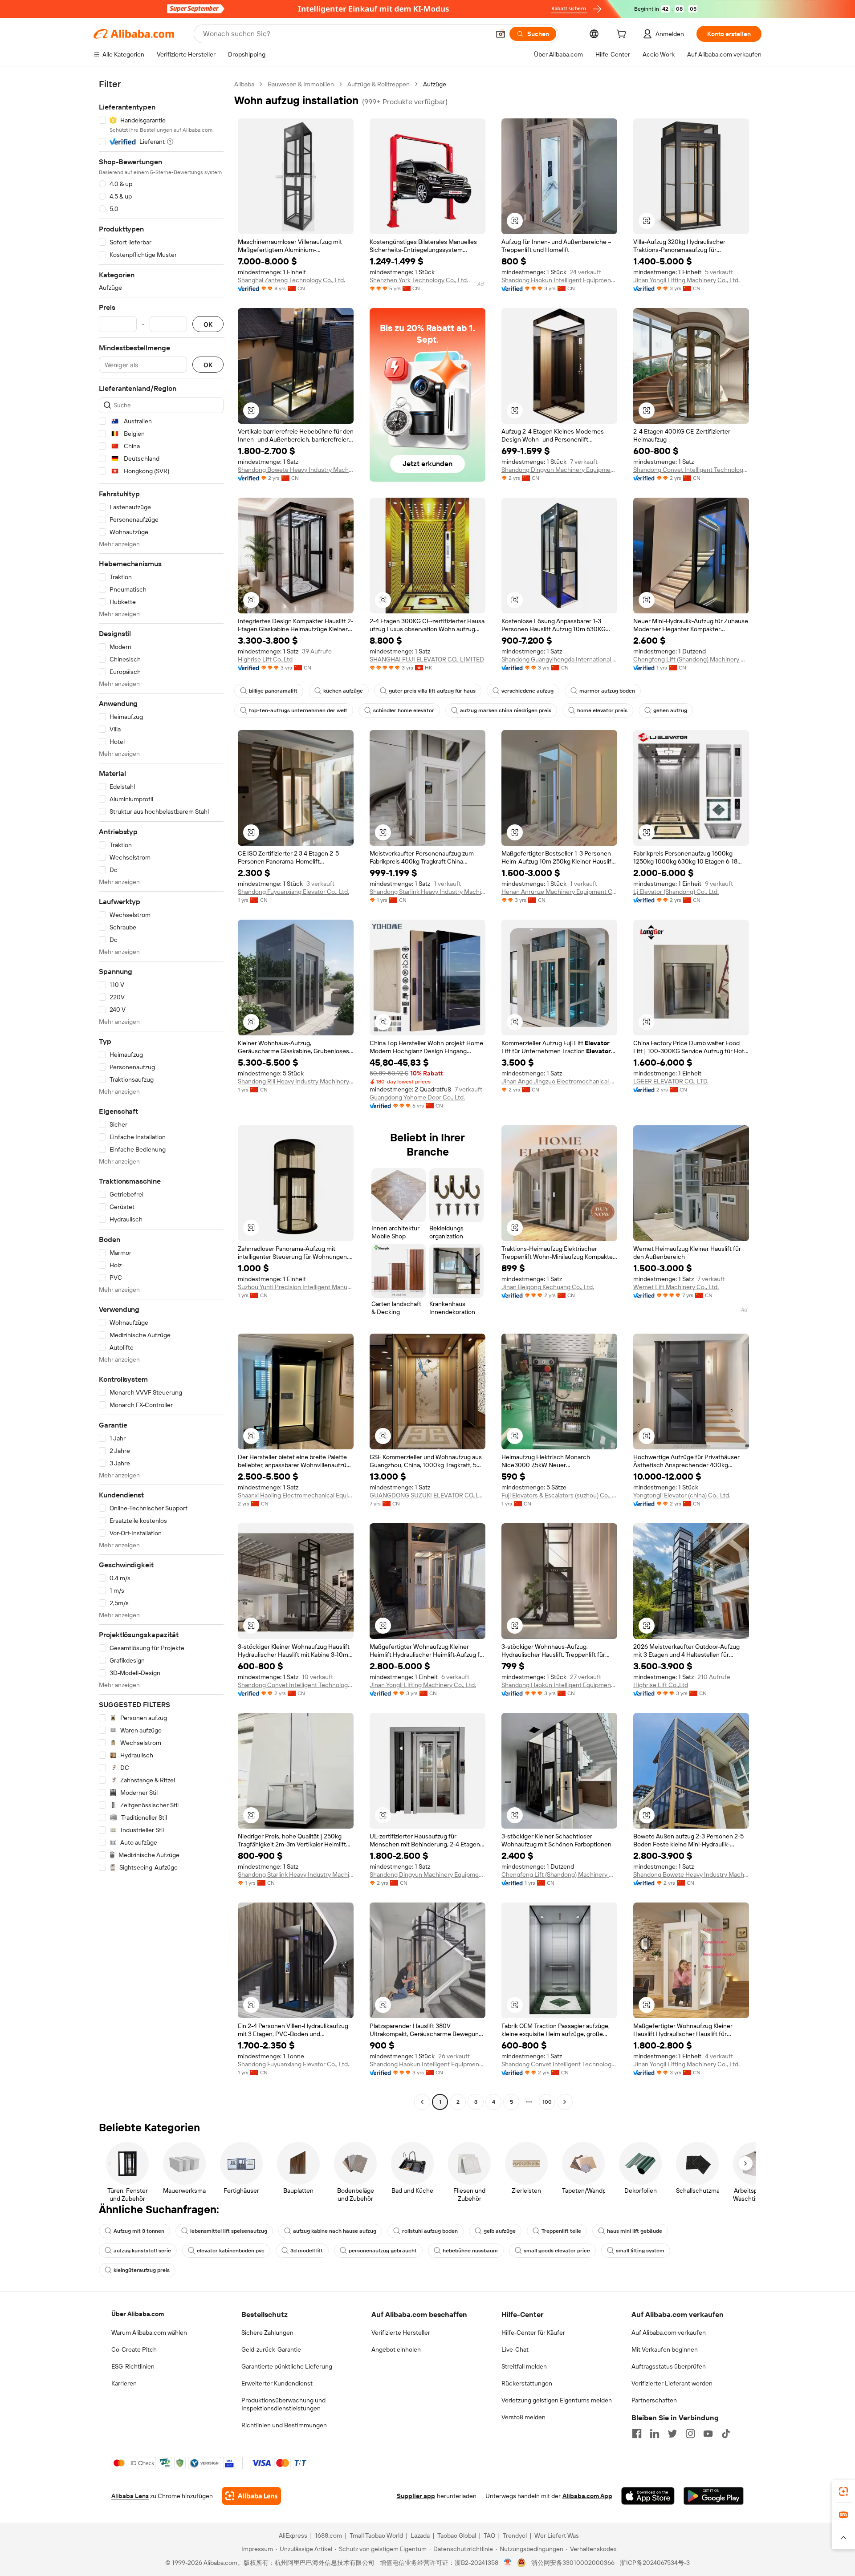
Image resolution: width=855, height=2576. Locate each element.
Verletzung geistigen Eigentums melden (557, 2400)
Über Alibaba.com (138, 2314)
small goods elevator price (557, 2251)
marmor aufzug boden (607, 691)
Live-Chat (515, 2349)
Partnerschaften (654, 2400)
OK (208, 324)
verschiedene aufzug (527, 691)
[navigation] (161, 1094)
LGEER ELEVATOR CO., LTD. (671, 1081)
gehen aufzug (670, 710)
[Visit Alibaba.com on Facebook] (637, 2434)
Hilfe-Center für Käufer (533, 2333)
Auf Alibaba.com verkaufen (669, 2333)
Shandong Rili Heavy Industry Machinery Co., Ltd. (296, 1081)
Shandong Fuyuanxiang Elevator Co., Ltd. (293, 892)
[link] (843, 2491)
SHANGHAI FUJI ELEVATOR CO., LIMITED (427, 659)
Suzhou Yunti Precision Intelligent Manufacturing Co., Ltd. (296, 1287)
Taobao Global (457, 2535)
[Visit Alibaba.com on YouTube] (708, 2434)
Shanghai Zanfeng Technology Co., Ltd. (291, 280)
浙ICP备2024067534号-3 (655, 2563)
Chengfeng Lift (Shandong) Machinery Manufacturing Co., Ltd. (691, 659)
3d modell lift (307, 2251)
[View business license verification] (508, 2563)
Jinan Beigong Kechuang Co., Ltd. (548, 1287)
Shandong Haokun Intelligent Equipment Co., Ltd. (559, 280)
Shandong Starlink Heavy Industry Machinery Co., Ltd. (427, 892)
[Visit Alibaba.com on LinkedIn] (655, 2434)
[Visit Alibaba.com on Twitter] (672, 2434)
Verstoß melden (523, 2417)
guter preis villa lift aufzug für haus (432, 691)
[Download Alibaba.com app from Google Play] (714, 2496)
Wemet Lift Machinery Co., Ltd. (676, 1287)
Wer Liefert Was (557, 2535)
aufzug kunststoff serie (142, 2251)
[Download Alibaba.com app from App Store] (648, 2496)
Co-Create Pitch (134, 2349)
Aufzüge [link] (435, 84)
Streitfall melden (524, 2366)
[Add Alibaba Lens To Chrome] (251, 2496)
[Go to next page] (565, 2102)
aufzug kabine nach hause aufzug (335, 2231)
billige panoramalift (273, 691)
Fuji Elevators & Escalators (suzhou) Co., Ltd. (559, 1495)
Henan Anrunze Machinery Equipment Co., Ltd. (559, 892)
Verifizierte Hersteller (401, 2333)
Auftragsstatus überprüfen (669, 2366)
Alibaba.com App (587, 2496)
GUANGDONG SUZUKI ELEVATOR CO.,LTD (427, 1495)
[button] (501, 34)
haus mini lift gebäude (635, 2231)
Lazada (420, 2535)
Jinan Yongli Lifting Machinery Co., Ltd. (686, 280)
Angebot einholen (396, 2349)
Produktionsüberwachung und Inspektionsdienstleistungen (283, 2404)
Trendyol (515, 2535)
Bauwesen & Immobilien (301, 84)
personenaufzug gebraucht (383, 2251)
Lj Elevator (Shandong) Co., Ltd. (676, 892)
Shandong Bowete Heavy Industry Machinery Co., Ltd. (296, 470)
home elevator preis (602, 710)
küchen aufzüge (343, 691)
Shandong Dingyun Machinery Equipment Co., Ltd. (559, 470)
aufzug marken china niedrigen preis (506, 710)
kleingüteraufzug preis (142, 2270)
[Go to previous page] (422, 2102)
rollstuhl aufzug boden (430, 2231)
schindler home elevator (404, 710)
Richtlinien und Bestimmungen (284, 2425)
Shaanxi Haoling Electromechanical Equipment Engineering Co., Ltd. (296, 1495)
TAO (489, 2535)
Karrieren (124, 2383)
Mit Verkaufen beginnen (665, 2349)
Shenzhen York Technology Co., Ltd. (419, 280)
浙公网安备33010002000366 (573, 2563)
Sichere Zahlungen (267, 2333)
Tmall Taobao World (376, 2535)
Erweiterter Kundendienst (277, 2383)
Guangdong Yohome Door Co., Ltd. (417, 1097)
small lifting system (640, 2251)
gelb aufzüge (500, 2231)
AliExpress (293, 2535)
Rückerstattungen (527, 2383)
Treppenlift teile (561, 2231)
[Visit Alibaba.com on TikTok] (726, 2434)
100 (547, 2102)
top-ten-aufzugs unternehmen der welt (298, 710)
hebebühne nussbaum (470, 2251)
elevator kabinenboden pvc (231, 2251)
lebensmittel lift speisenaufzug (229, 2231)
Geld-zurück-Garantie (271, 2349)
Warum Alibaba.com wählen (149, 2333)
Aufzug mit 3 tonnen (139, 2231)
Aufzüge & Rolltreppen (379, 84)
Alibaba (244, 84)
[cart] (623, 35)
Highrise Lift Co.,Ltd (265, 659)
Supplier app (416, 2496)
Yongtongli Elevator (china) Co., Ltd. (682, 1495)
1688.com (328, 2535)
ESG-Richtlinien (133, 2366)
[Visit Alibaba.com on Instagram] (690, 2434)
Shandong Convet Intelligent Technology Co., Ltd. (691, 470)
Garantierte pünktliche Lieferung (287, 2366)
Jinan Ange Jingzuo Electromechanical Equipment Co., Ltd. (559, 1081)
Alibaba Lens (130, 2496)
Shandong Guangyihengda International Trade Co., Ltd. (559, 659)
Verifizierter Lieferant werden (672, 2383)
